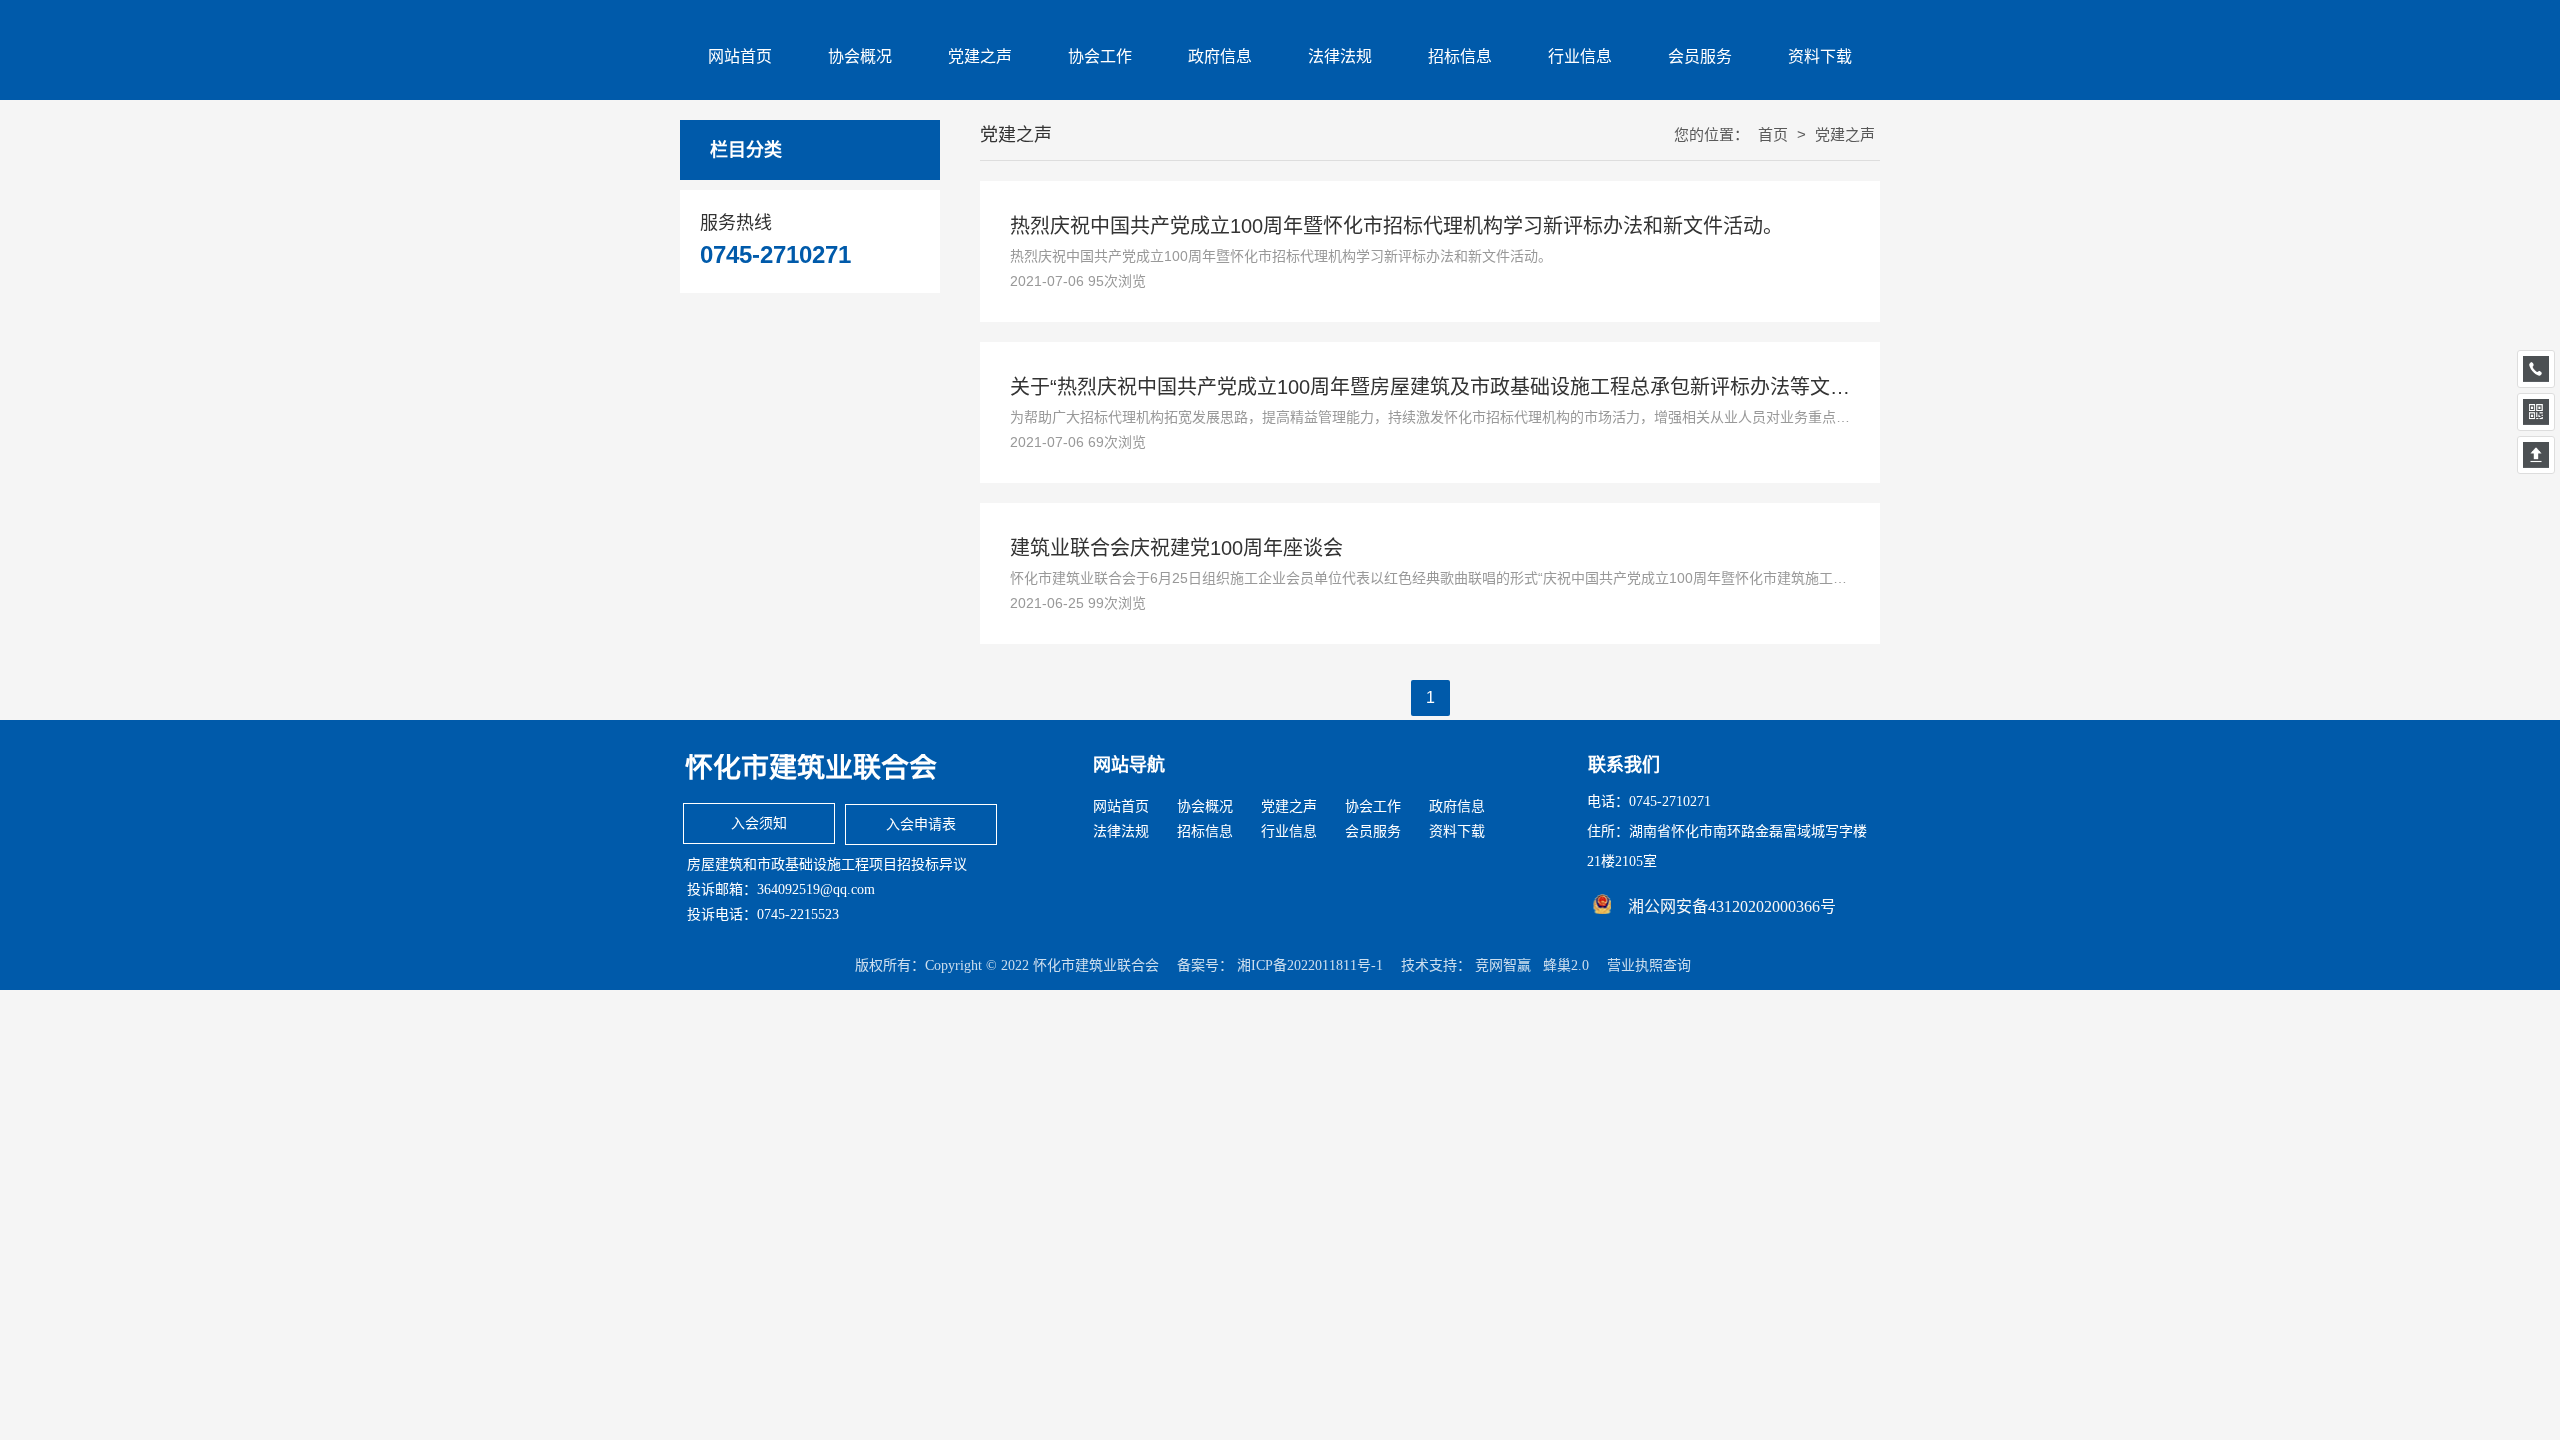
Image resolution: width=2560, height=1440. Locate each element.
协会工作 (1373, 806)
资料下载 (1457, 831)
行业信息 (1289, 831)
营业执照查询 (1649, 965)
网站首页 (1121, 806)
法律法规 (1121, 831)
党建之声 (1289, 806)
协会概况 (1205, 806)
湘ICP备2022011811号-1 (1310, 965)
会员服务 (1373, 831)
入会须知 (759, 823)
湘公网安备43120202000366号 (1732, 906)
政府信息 (1457, 806)
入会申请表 (921, 824)
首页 (1775, 134)
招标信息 (1205, 831)
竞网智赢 (1503, 965)
